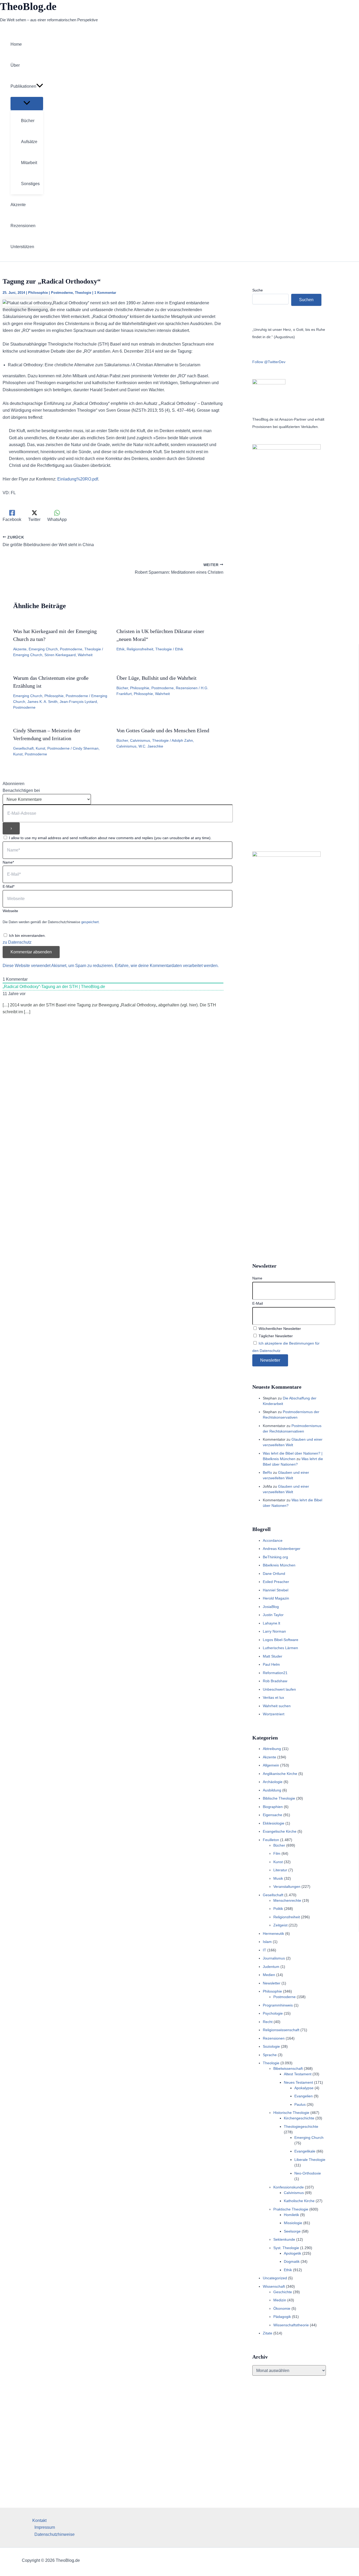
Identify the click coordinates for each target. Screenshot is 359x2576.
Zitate (268, 2333)
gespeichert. (91, 922)
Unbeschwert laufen (279, 1689)
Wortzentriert (274, 1714)
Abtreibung (272, 1749)
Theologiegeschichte (301, 2126)
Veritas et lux (273, 1697)
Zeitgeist (280, 1925)
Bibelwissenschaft (288, 2068)
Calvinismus (140, 740)
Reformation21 (275, 1673)
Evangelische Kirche (280, 1831)
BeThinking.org (275, 1557)
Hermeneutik (273, 1934)
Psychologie (273, 2013)
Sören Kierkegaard (60, 655)
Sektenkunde (284, 2239)
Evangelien (304, 2096)
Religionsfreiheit (140, 649)
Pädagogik (282, 2317)
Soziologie (271, 2046)
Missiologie (293, 2223)
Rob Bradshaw (275, 1681)
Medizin (280, 2300)
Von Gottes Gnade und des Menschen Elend (163, 730)
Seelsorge (292, 2231)
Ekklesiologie (274, 1823)
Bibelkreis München (279, 1565)
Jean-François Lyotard (78, 702)
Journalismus (274, 1958)
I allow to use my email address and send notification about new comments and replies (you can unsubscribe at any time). (110, 838)
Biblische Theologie (279, 1798)
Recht (268, 2022)
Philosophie (38, 293)
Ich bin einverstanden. (27, 936)
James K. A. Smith (42, 702)
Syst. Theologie (286, 2248)
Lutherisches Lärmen (280, 1648)
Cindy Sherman (86, 748)
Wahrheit (85, 655)
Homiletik (291, 2215)
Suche (258, 290)
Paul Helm (271, 1664)
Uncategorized (275, 2278)
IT (265, 1950)
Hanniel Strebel (276, 1590)
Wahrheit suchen (277, 1706)
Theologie (83, 293)
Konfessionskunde (289, 2187)
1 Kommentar (105, 293)
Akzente (20, 649)
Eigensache (273, 1815)
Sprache (270, 2055)
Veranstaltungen (287, 1887)
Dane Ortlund (274, 1574)
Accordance (273, 1540)
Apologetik (293, 2253)
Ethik (120, 649)
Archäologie (273, 1782)
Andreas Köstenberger (282, 1549)
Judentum (271, 1967)
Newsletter (272, 1983)
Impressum (45, 2527)
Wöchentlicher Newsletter (279, 1329)
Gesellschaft (23, 748)
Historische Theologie (291, 2113)
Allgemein (271, 1765)
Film (277, 1853)
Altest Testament (298, 2074)
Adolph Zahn (182, 740)
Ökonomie (282, 2308)
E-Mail (258, 1303)
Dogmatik (292, 2261)
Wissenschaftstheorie (291, 2325)
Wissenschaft (274, 2286)
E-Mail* (9, 886)
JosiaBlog (271, 1607)
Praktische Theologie (291, 2209)
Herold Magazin (276, 1598)
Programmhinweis (278, 2005)
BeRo (267, 1472)
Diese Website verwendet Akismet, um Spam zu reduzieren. (59, 966)
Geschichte (283, 2292)
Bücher (122, 688)
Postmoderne (62, 293)
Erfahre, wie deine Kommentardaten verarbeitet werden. (167, 966)
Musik (278, 1878)
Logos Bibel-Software (281, 1640)
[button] (40, 86)
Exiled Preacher (276, 1582)
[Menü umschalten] (27, 103)
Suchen (306, 300)
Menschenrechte (287, 1900)
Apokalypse (304, 2088)
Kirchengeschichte (299, 2118)
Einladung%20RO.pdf (78, 479)
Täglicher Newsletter (275, 1336)
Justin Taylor (273, 1615)
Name (257, 1278)
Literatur (280, 1870)
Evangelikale (305, 2151)
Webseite (10, 911)
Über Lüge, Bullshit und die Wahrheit (157, 678)
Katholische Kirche (299, 2201)
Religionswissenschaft (281, 2030)
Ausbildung (272, 1790)
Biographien (273, 1807)
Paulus (300, 2104)
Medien (269, 1975)
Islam (267, 1942)
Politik (278, 1909)
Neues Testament (298, 2082)
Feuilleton (271, 1840)
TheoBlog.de (28, 6)
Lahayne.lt (271, 1623)
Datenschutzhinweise (55, 2534)
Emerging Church (43, 649)
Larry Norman (274, 1631)
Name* (8, 862)
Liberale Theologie (310, 2160)
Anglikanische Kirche (280, 1774)
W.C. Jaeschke (151, 746)
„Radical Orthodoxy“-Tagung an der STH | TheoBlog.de (54, 987)
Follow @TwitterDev (269, 362)
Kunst (40, 748)
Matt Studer (273, 1656)
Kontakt (39, 2520)
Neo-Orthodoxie (308, 2173)
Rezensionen (187, 688)
